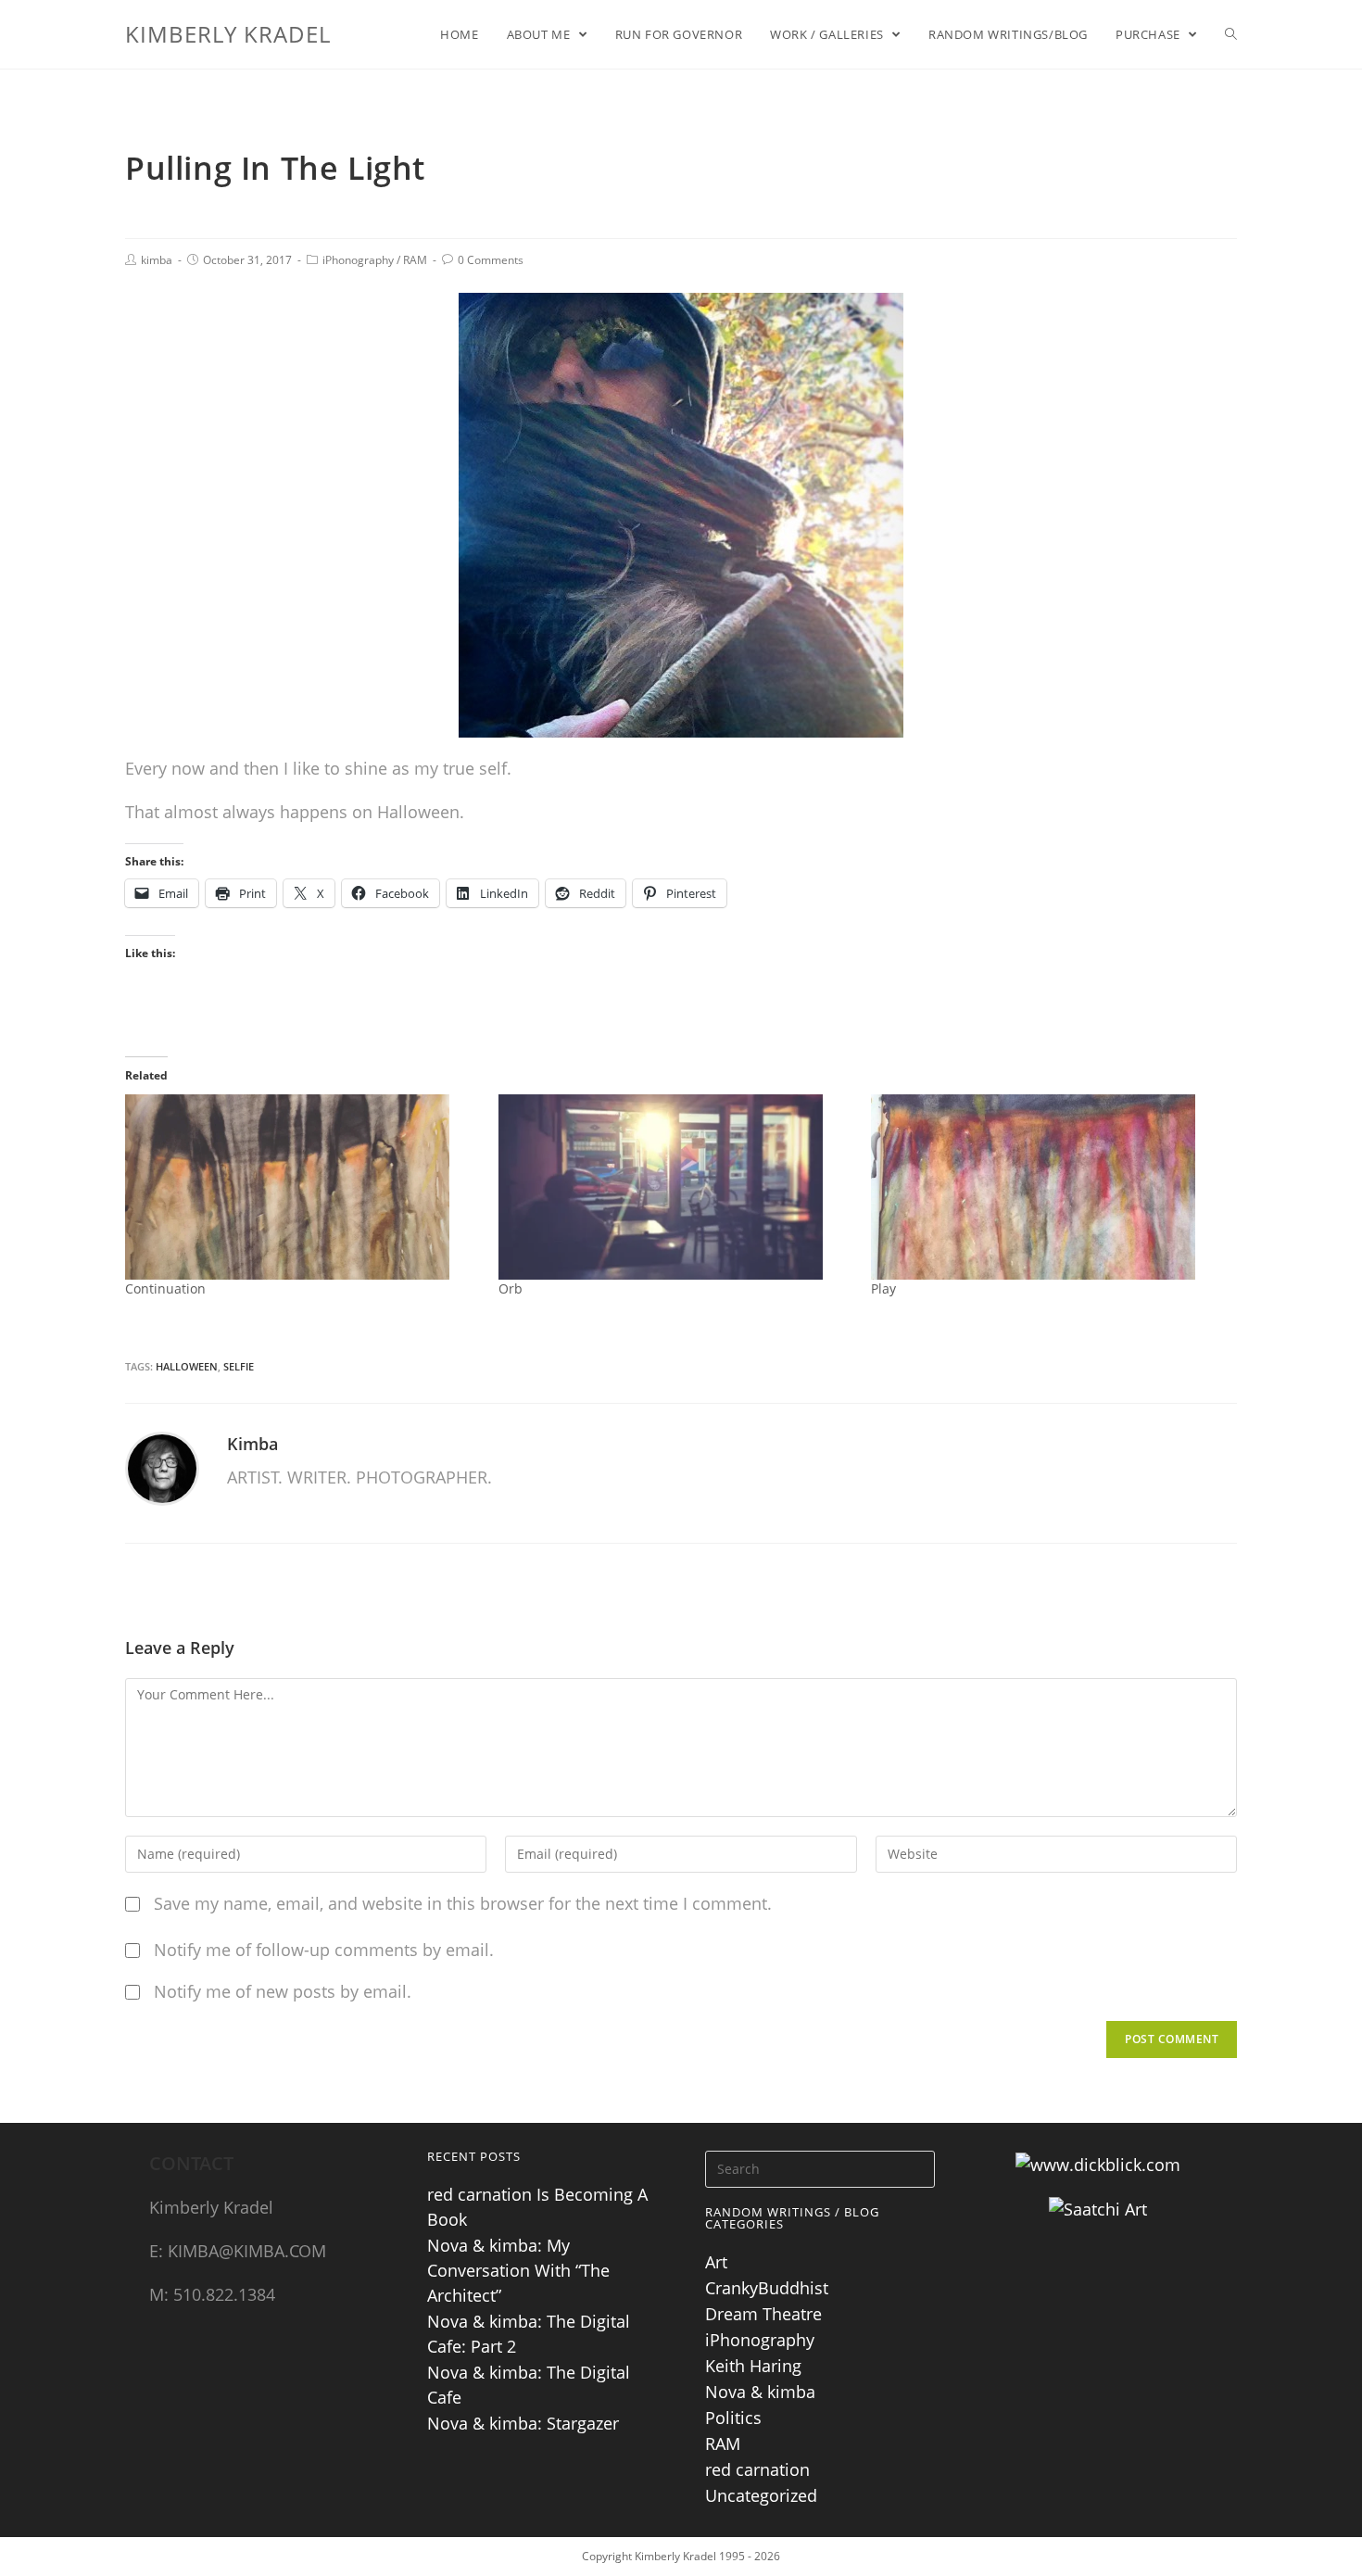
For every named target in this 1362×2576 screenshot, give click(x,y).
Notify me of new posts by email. (283, 1991)
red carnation (757, 2469)
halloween (187, 1366)
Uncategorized (761, 2495)
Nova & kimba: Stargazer (523, 2423)
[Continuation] (303, 1187)
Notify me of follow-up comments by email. (324, 1950)
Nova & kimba (760, 2392)
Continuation (165, 1288)
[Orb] (676, 1187)
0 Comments (491, 260)
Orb (511, 1288)
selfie (239, 1366)
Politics (733, 2418)
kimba (157, 260)
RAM (415, 260)
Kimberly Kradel (228, 34)
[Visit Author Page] (162, 1467)
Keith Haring (753, 2366)
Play (883, 1288)
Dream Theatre (763, 2314)
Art (716, 2262)
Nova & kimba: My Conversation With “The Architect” (518, 2270)
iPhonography (358, 260)
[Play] (1048, 1187)
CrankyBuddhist (767, 2288)
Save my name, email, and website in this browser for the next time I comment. (463, 1903)
